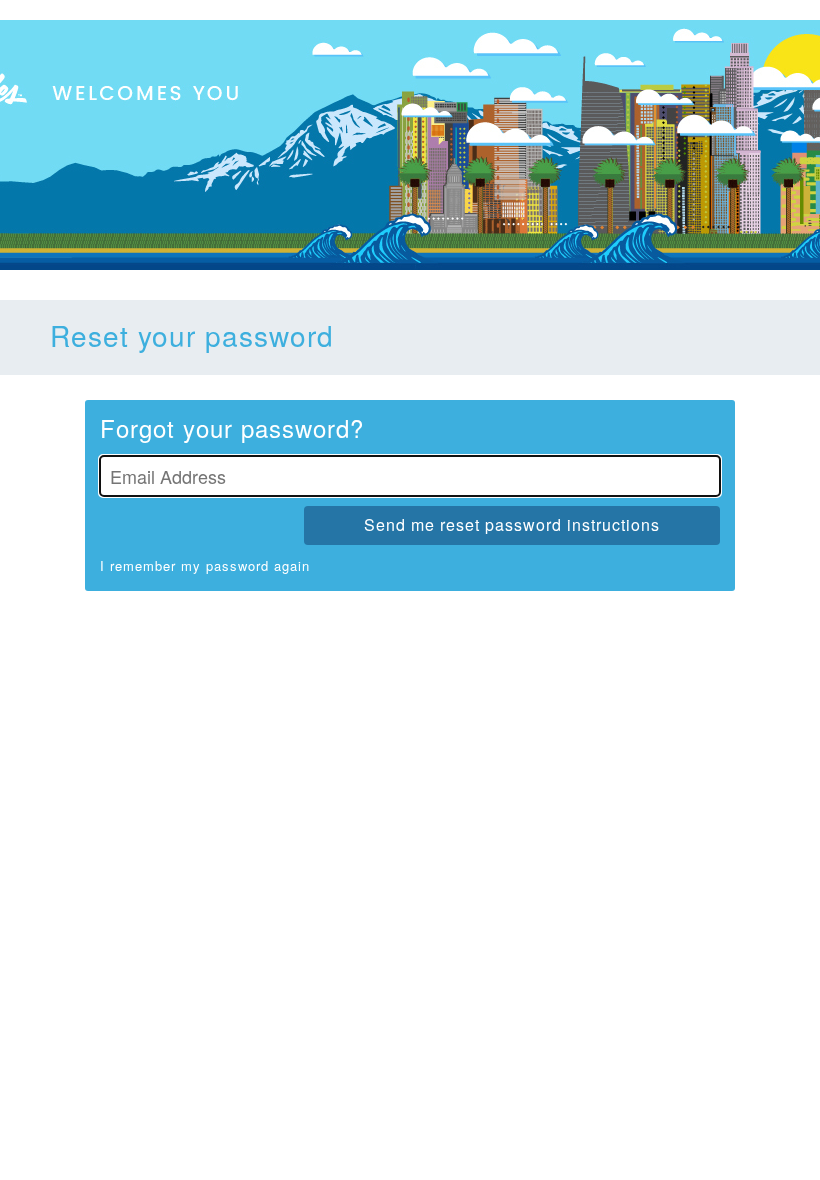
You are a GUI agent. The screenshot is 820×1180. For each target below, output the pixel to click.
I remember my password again (205, 566)
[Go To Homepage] (410, 145)
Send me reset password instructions (512, 524)
